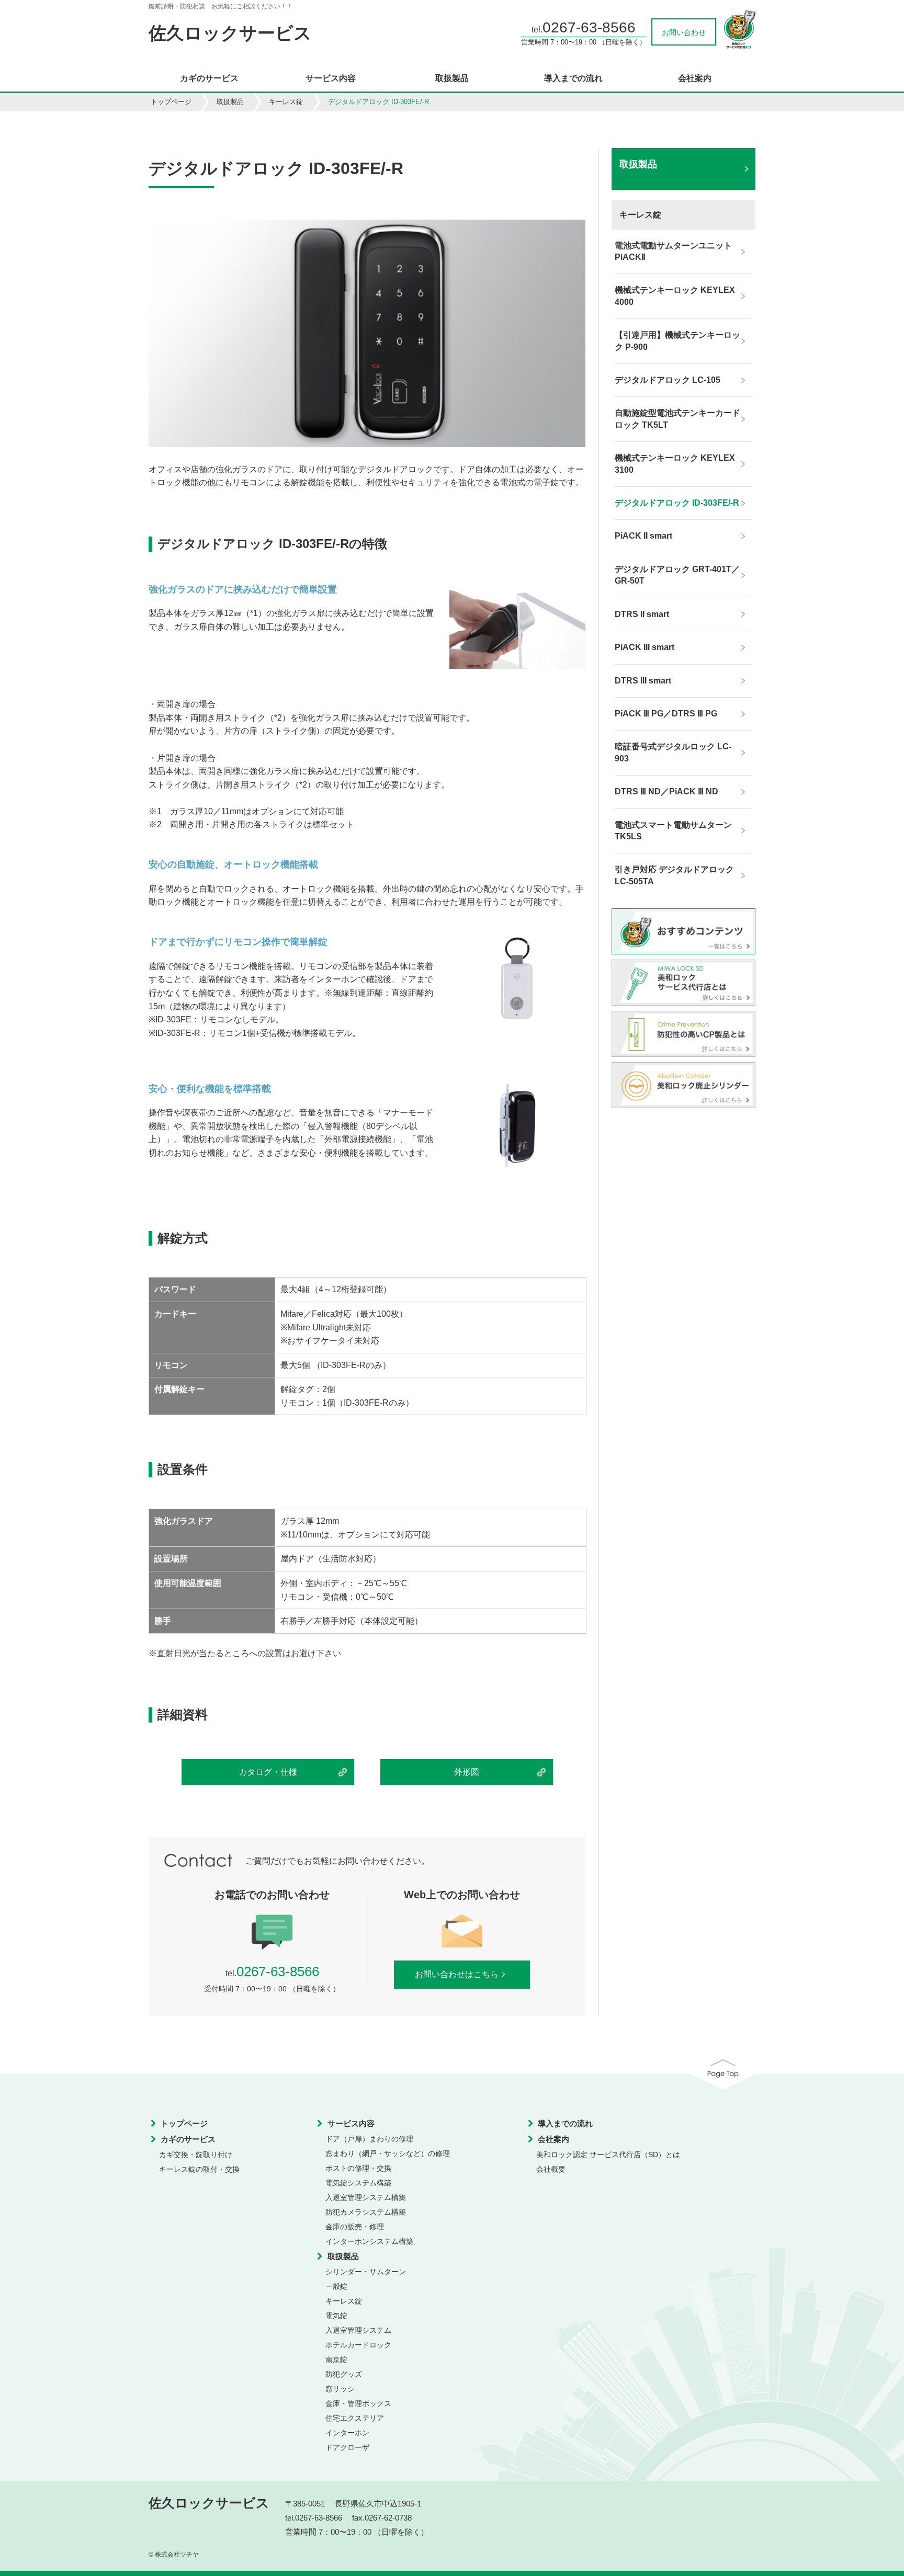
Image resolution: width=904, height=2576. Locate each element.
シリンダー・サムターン (366, 2272)
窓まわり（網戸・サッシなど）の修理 (388, 2153)
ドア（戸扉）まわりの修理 (369, 2139)
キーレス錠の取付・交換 (199, 2169)
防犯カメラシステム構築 (366, 2212)
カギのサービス (209, 78)
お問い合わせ (684, 32)
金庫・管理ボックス (358, 2403)
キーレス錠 (286, 102)
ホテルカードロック (358, 2345)
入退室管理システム (358, 2330)
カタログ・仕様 (268, 1772)
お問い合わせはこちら (457, 1974)
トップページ (171, 102)
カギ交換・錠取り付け (196, 2155)
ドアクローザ (347, 2447)
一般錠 (336, 2286)
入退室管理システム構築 (366, 2197)
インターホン (347, 2433)
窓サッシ (340, 2389)
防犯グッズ (344, 2374)
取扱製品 (452, 78)
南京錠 (336, 2360)
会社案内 (695, 78)
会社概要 (551, 2169)
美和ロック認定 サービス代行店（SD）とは (608, 2155)
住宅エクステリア (355, 2418)
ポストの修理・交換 (358, 2168)
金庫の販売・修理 (355, 2227)
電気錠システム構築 (358, 2183)
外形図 (467, 1772)
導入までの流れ (573, 78)
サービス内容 (331, 78)
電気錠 (336, 2316)
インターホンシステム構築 (369, 2241)
